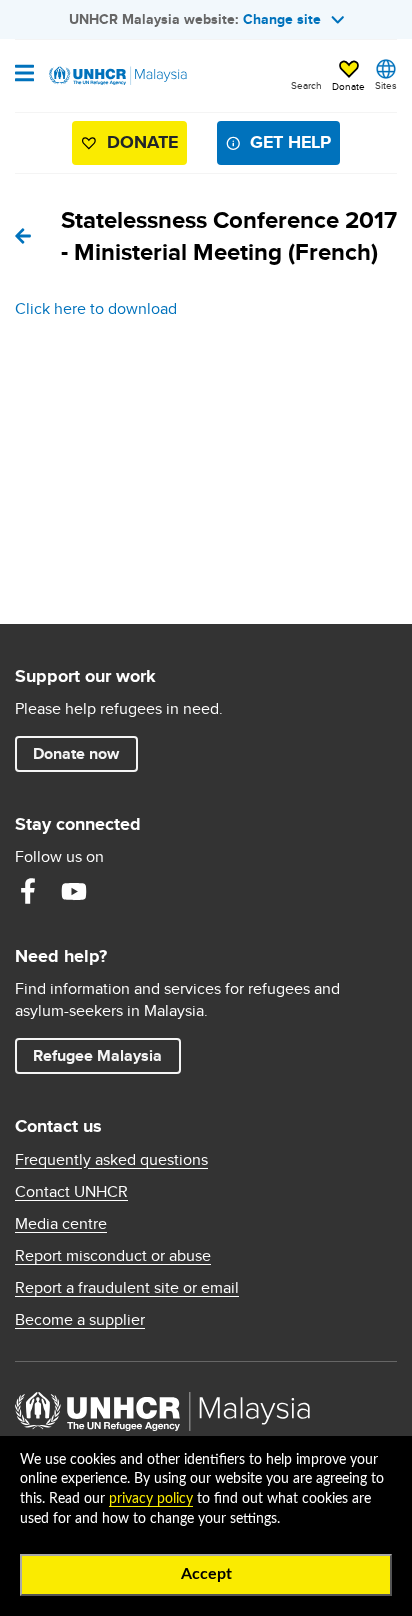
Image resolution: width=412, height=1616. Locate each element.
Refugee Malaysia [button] (106, 1055)
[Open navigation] (24, 75)
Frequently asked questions (111, 1160)
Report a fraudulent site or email (127, 1288)
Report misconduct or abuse (113, 1256)
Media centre (61, 1224)
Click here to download (96, 308)
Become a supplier (80, 1320)
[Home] (117, 76)
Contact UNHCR (71, 1192)
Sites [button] (386, 85)
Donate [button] (348, 86)
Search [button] (306, 85)
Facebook (28, 891)
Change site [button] (282, 19)
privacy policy (151, 1499)
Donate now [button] (76, 753)
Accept (206, 1574)
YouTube (74, 891)
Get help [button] (282, 146)
